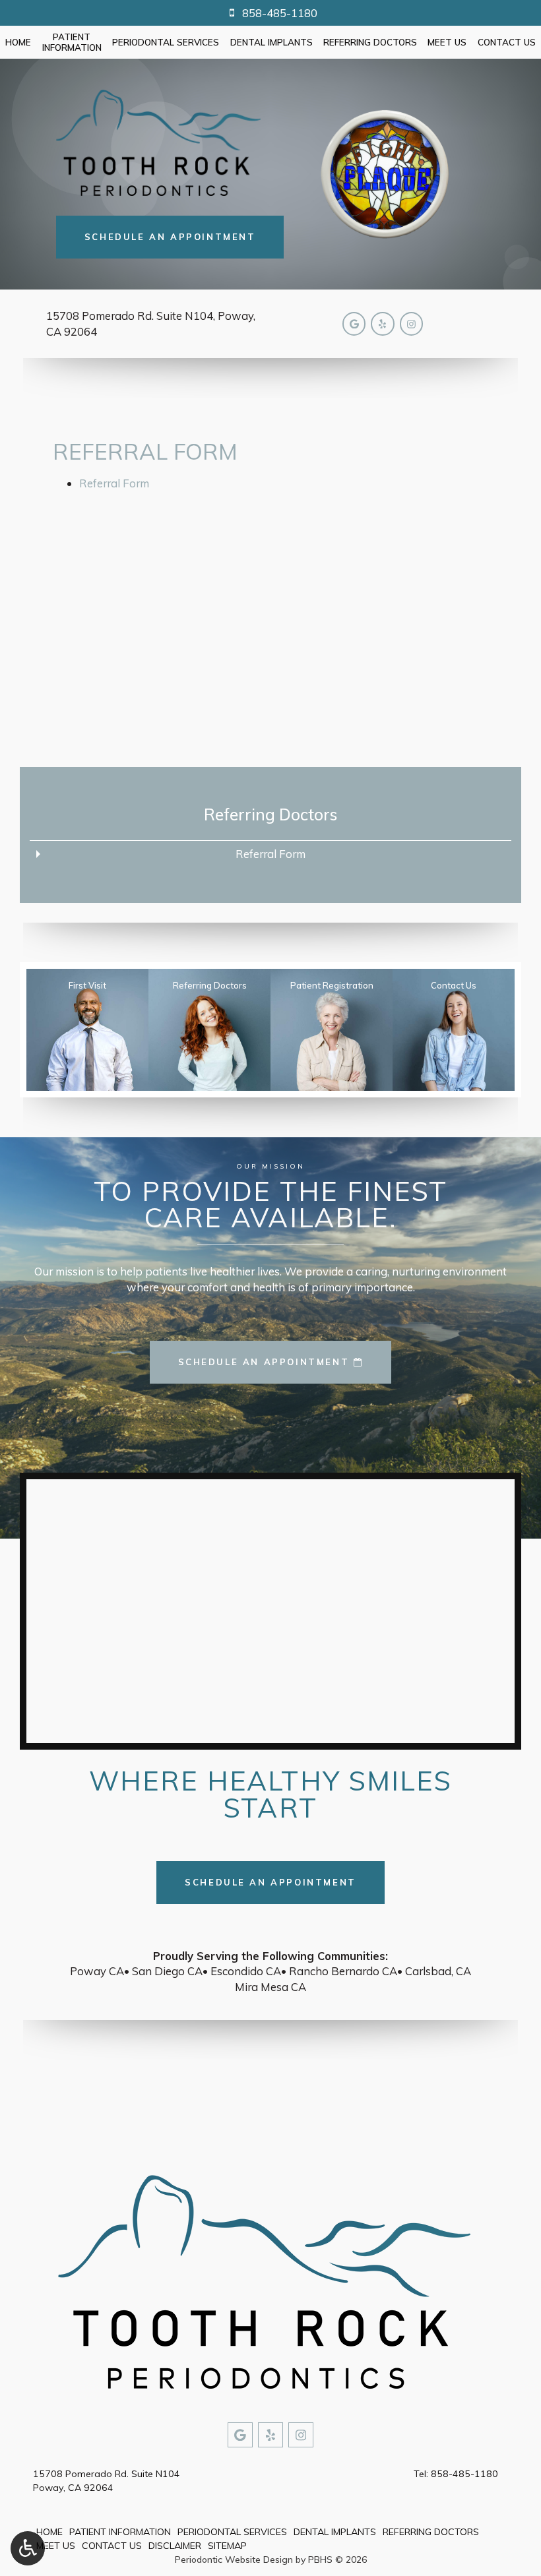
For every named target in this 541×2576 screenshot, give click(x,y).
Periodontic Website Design (234, 2560)
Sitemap (227, 2546)
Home (18, 42)
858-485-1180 (464, 2474)
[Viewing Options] (28, 2548)
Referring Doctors (370, 42)
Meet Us (447, 42)
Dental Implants (271, 42)
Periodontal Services (166, 42)
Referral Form (114, 483)
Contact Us (507, 42)
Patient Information (120, 2532)
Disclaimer (175, 2546)
